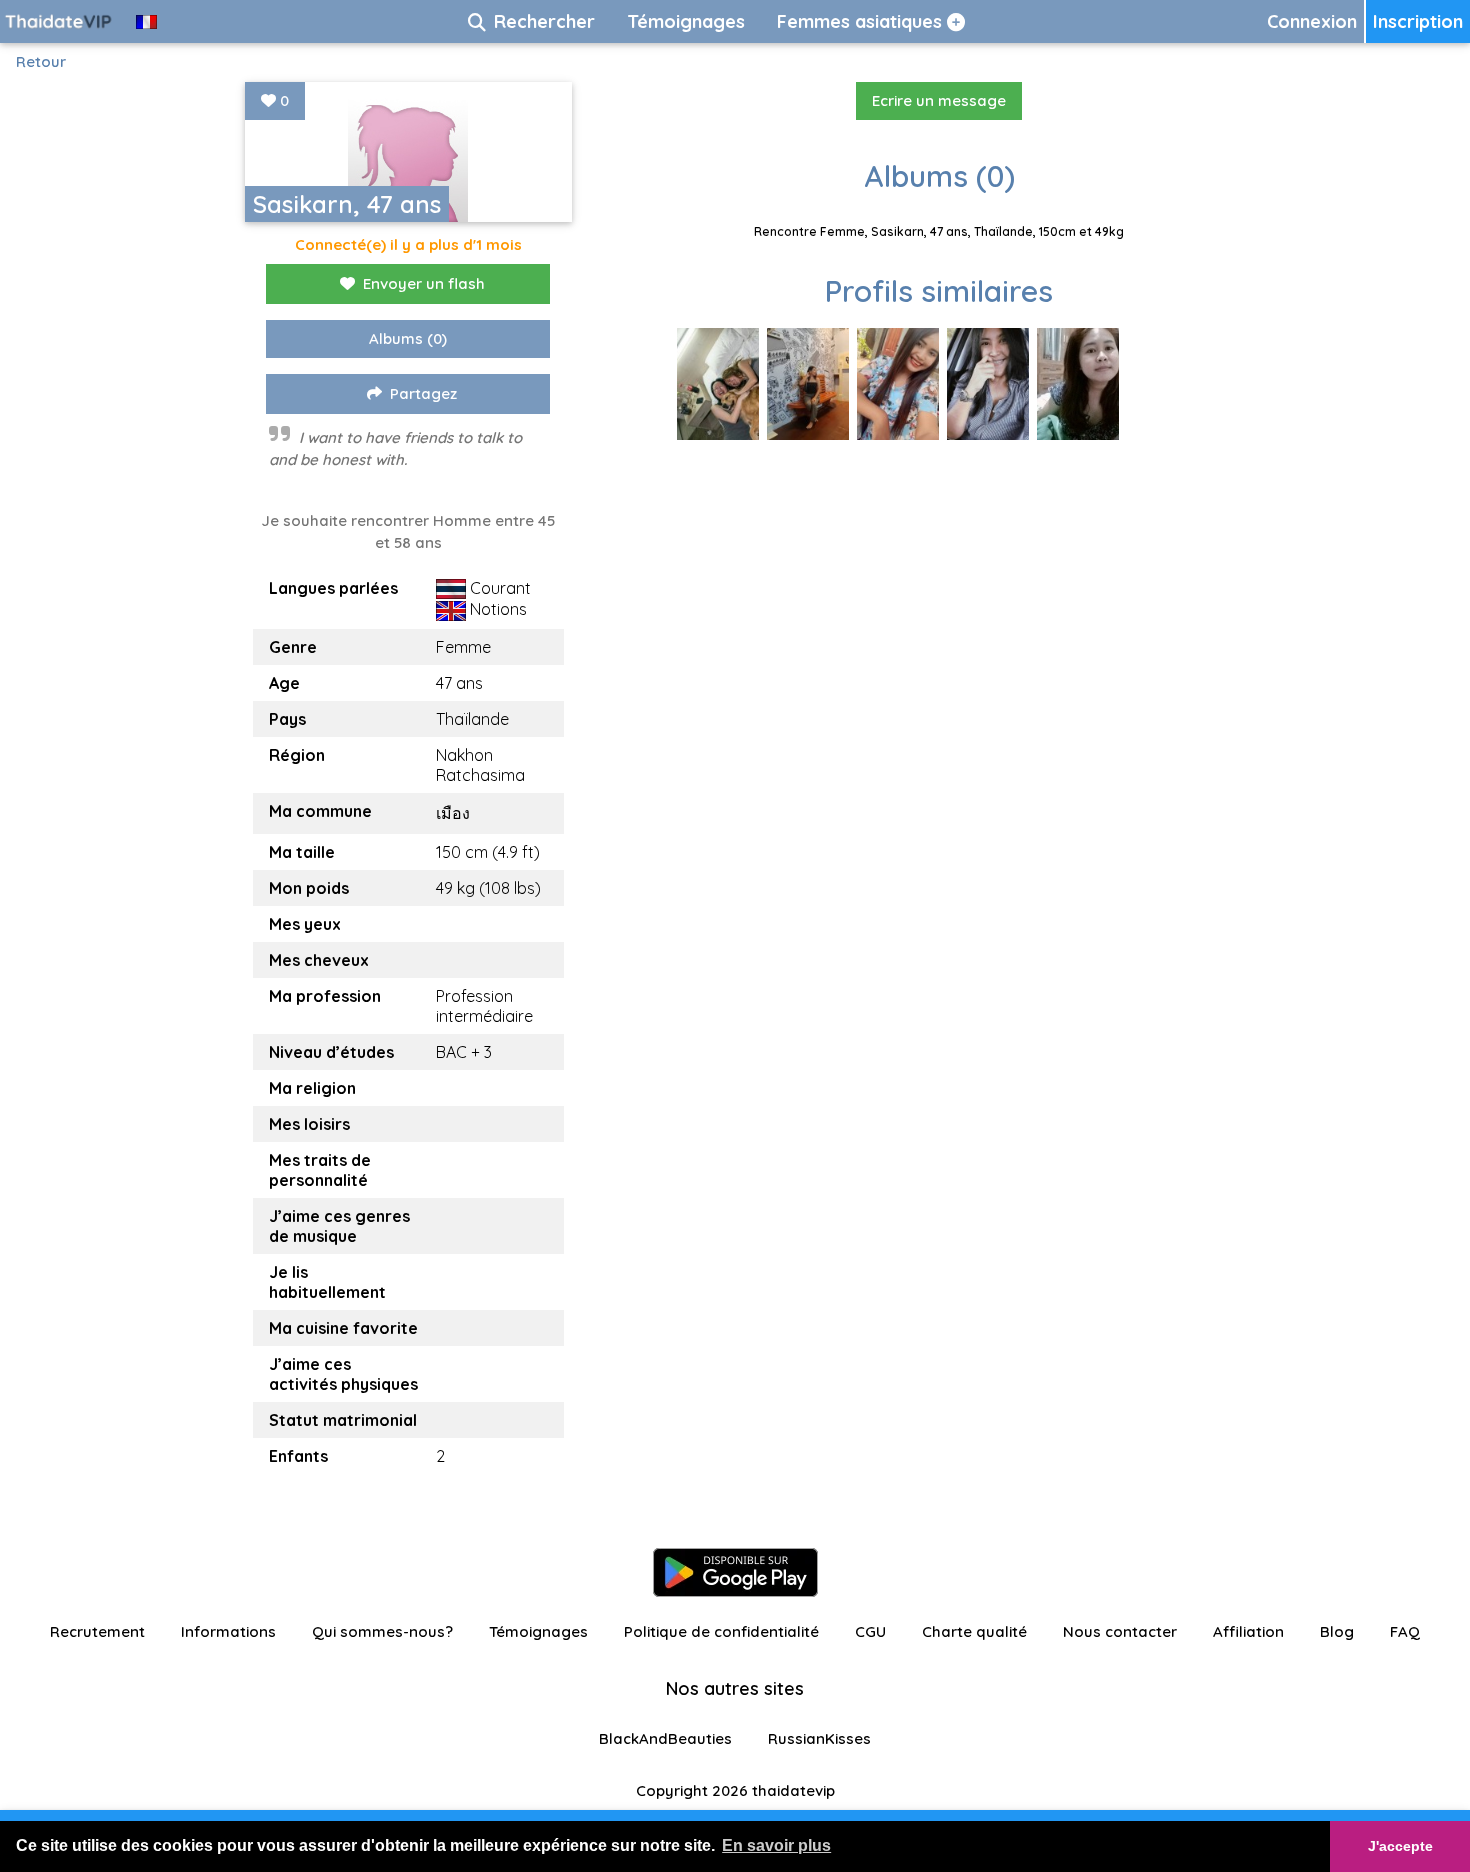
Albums (408, 338)
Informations (228, 1631)
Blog (1337, 1631)
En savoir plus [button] (776, 1845)
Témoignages (538, 1631)
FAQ (1405, 1631)
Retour (41, 61)
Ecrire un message (939, 100)
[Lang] (146, 21)
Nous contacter (1120, 1631)
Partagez (423, 393)
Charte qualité (974, 1631)
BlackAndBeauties (665, 1738)
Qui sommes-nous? (382, 1631)
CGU (870, 1631)
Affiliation (1248, 1631)
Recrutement (97, 1631)
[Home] (60, 21)
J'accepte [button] (1400, 1846)
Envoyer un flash (424, 283)
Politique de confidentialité (721, 1631)
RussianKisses (819, 1738)
